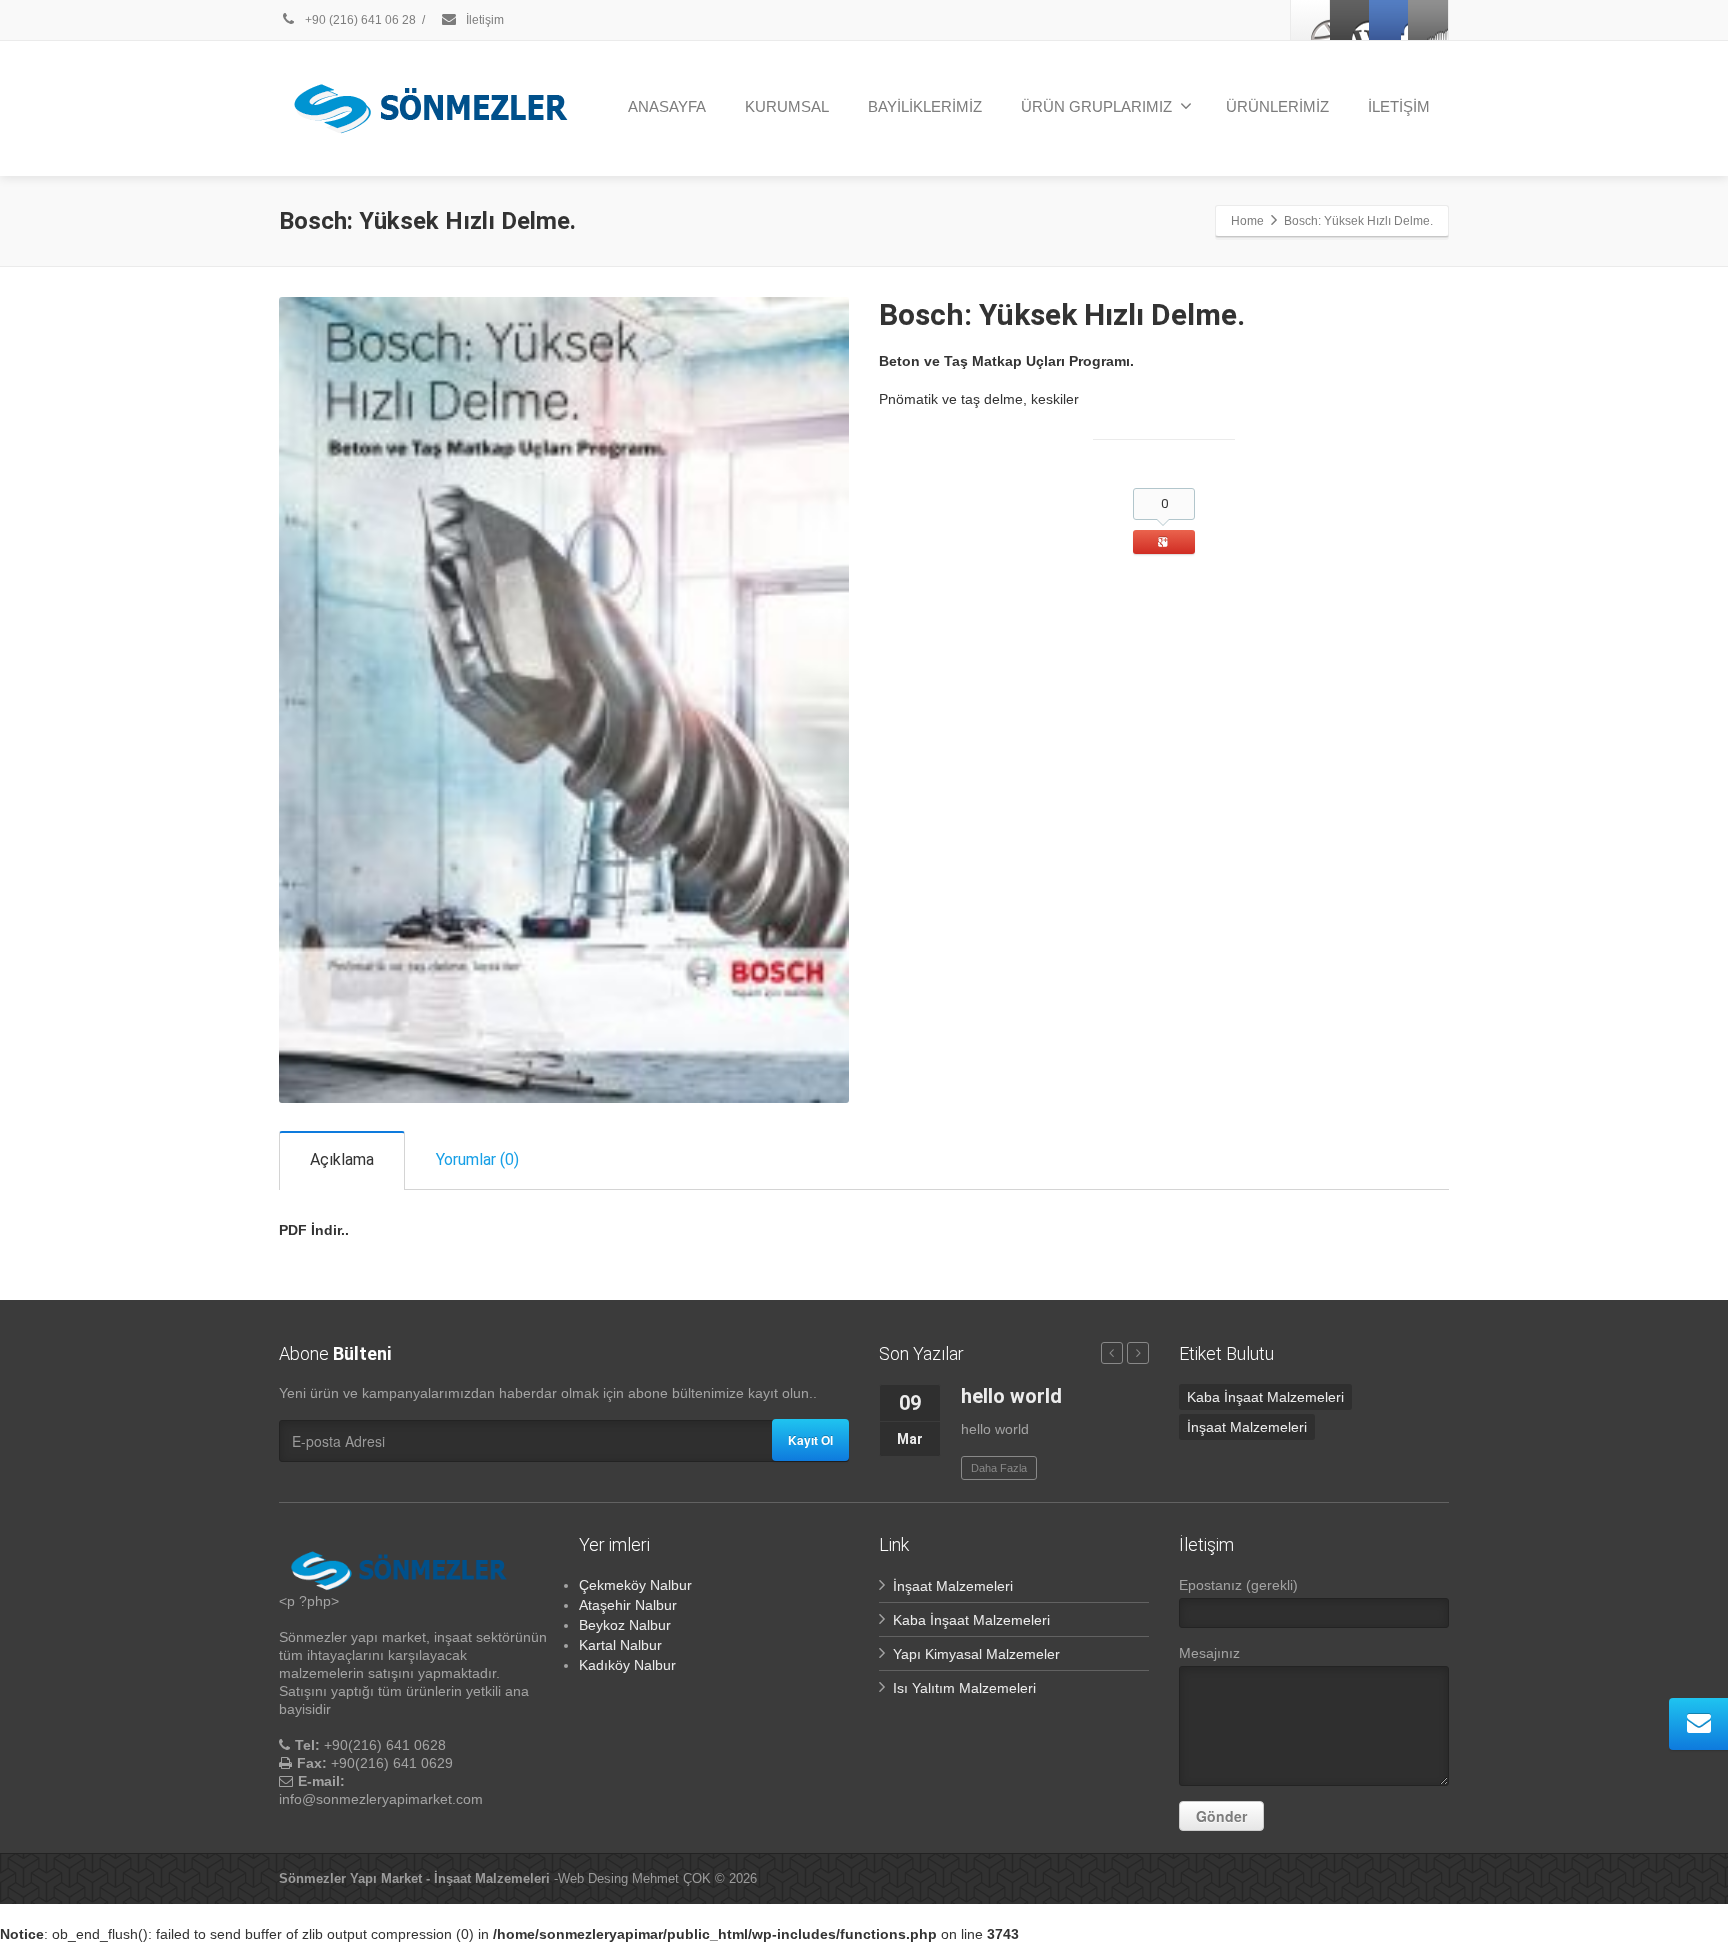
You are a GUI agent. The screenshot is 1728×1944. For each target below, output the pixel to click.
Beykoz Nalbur (625, 1625)
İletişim (483, 20)
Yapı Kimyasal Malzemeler (976, 1654)
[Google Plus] (1389, 20)
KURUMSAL (787, 106)
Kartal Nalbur (620, 1645)
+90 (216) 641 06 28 (359, 20)
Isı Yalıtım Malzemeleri (964, 1688)
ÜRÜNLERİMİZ (1277, 106)
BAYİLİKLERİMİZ (925, 106)
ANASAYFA (667, 106)
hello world (1011, 1396)
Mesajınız (1209, 1653)
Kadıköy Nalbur (627, 1665)
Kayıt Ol (810, 1440)
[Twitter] (1350, 20)
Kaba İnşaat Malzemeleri (1265, 1397)
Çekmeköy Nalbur (635, 1585)
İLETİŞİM (1399, 106)
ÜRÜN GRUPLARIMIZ (1096, 106)
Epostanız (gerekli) (1238, 1585)
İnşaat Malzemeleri (1247, 1427)
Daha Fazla (999, 1468)
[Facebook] (1311, 20)
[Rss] (1428, 20)
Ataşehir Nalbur (628, 1605)
